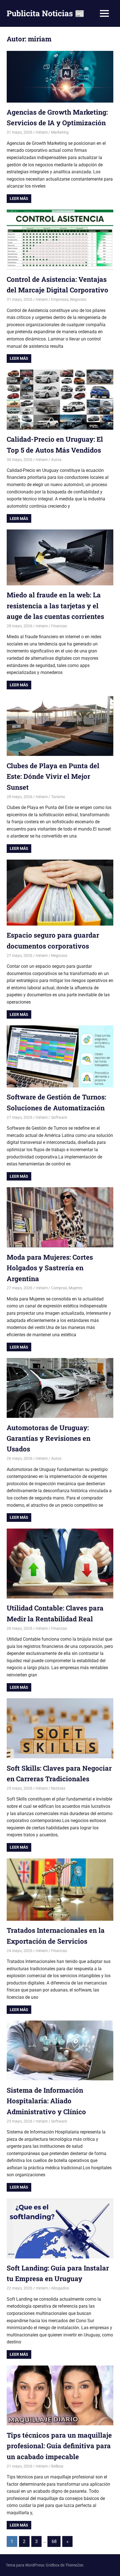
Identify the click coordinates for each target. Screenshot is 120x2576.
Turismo (58, 797)
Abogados (60, 2288)
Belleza (57, 2466)
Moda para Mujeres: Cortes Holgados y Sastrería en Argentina (50, 1268)
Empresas (60, 299)
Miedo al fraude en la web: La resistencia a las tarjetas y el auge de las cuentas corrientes (55, 606)
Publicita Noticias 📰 (46, 13)
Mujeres (75, 1288)
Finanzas (59, 626)
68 (54, 2541)
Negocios (78, 299)
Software (59, 1117)
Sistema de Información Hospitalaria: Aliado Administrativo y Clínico (46, 2101)
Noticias (58, 1788)
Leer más (19, 198)
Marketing (60, 132)
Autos (56, 460)
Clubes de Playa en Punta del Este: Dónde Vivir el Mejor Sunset (53, 776)
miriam (42, 132)
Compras (59, 1288)
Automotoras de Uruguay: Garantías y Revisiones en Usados (49, 1438)
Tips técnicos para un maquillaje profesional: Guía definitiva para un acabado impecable (59, 2446)
